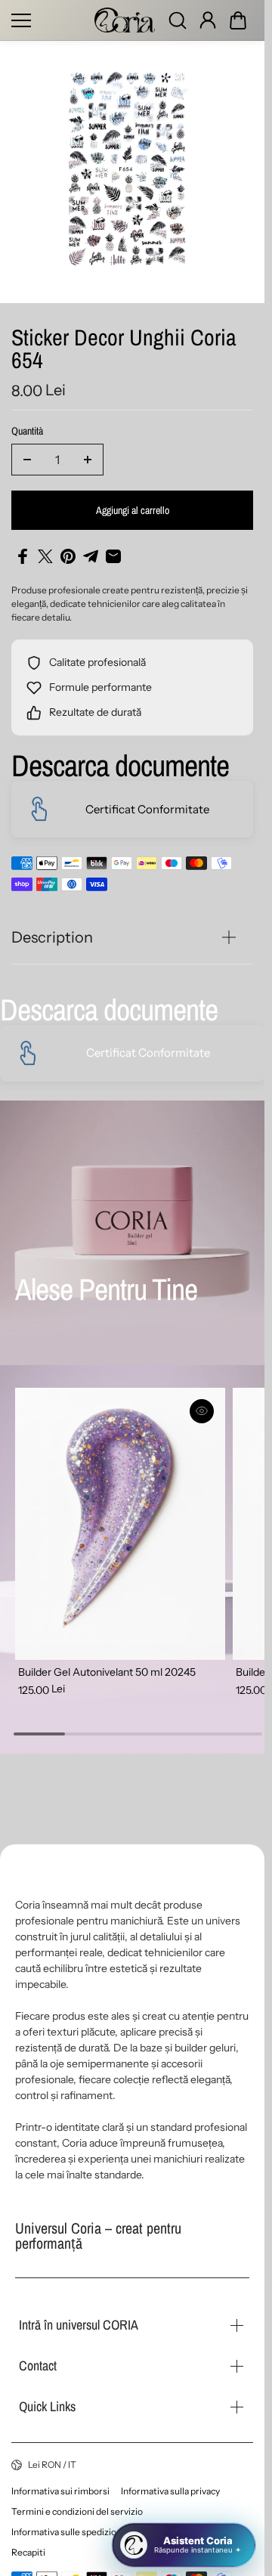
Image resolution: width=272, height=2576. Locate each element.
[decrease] (27, 460)
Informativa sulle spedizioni (68, 2532)
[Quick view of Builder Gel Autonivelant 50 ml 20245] (195, 1411)
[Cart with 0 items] (238, 20)
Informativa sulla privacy (170, 2491)
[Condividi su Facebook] (23, 556)
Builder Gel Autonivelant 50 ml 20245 (107, 1664)
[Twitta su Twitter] (45, 556)
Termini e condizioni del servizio (77, 2511)
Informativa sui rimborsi (60, 2491)
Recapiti (28, 2552)
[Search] (178, 20)
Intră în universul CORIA (79, 2325)
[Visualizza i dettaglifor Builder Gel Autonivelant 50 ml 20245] (117, 1520)
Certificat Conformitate (147, 809)
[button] (238, 20)
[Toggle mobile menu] (49, 20)
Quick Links (47, 2406)
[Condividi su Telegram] (91, 556)
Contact (38, 2365)
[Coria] (125, 20)
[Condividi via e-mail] (113, 556)
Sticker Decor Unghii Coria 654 (124, 350)
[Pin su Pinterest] (68, 556)
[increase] (88, 460)
